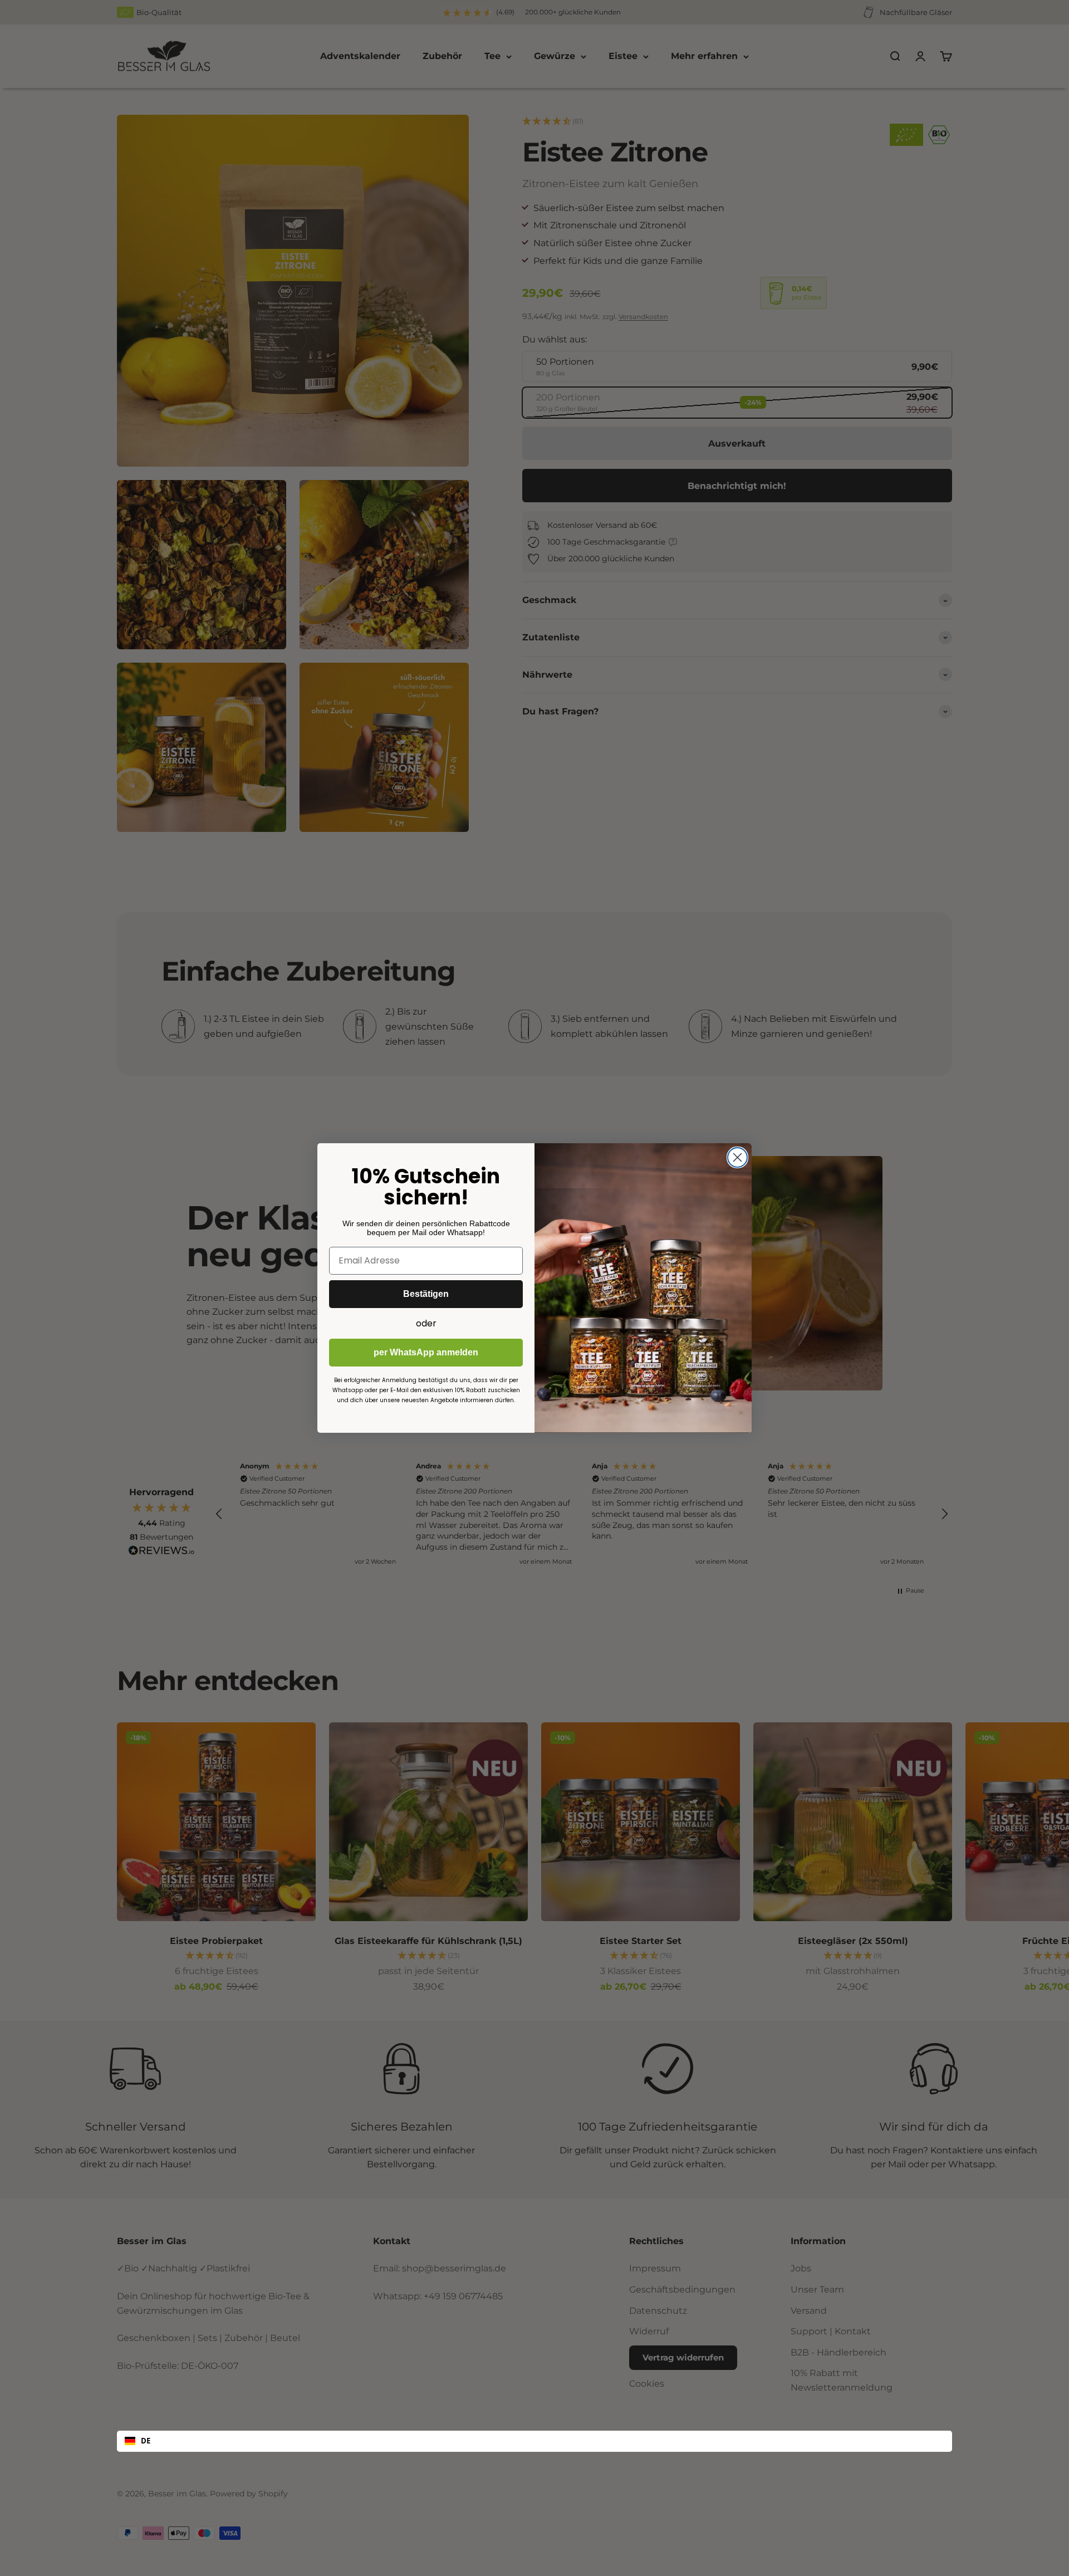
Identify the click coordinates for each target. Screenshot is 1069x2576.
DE (146, 2441)
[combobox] (534, 2441)
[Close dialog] (737, 1157)
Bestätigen (426, 1294)
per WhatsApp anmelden (426, 1352)
